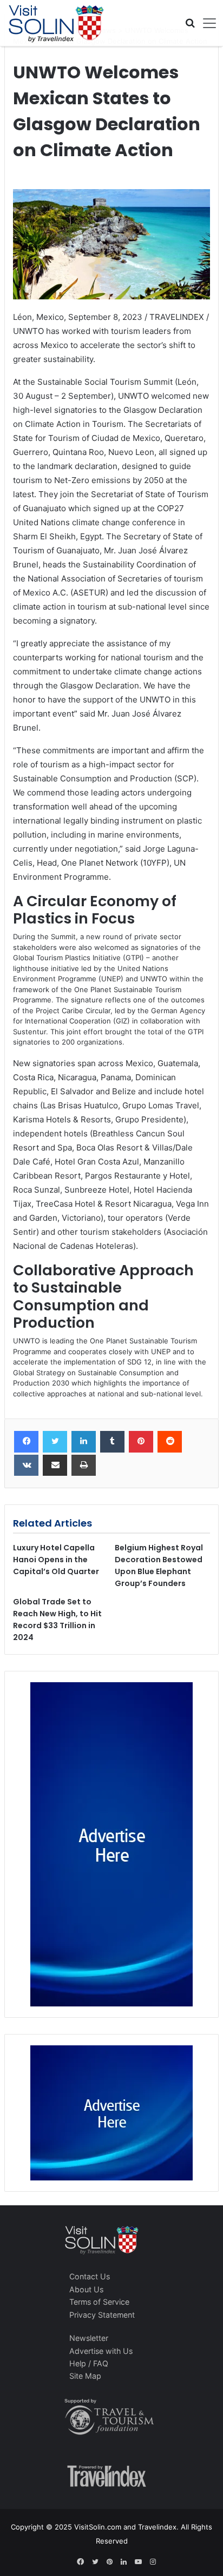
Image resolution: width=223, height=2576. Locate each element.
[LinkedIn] (84, 1442)
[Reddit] (170, 1442)
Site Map (85, 2376)
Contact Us (90, 2276)
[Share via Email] (55, 1466)
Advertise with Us (101, 2351)
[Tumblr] (112, 1442)
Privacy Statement (102, 2315)
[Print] (84, 1466)
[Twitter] (55, 1442)
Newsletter (89, 2338)
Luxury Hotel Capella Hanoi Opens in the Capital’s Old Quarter (56, 1560)
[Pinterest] (141, 1442)
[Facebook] (26, 1442)
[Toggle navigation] (206, 23)
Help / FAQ (89, 2363)
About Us (86, 2289)
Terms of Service (99, 2302)
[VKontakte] (26, 1466)
